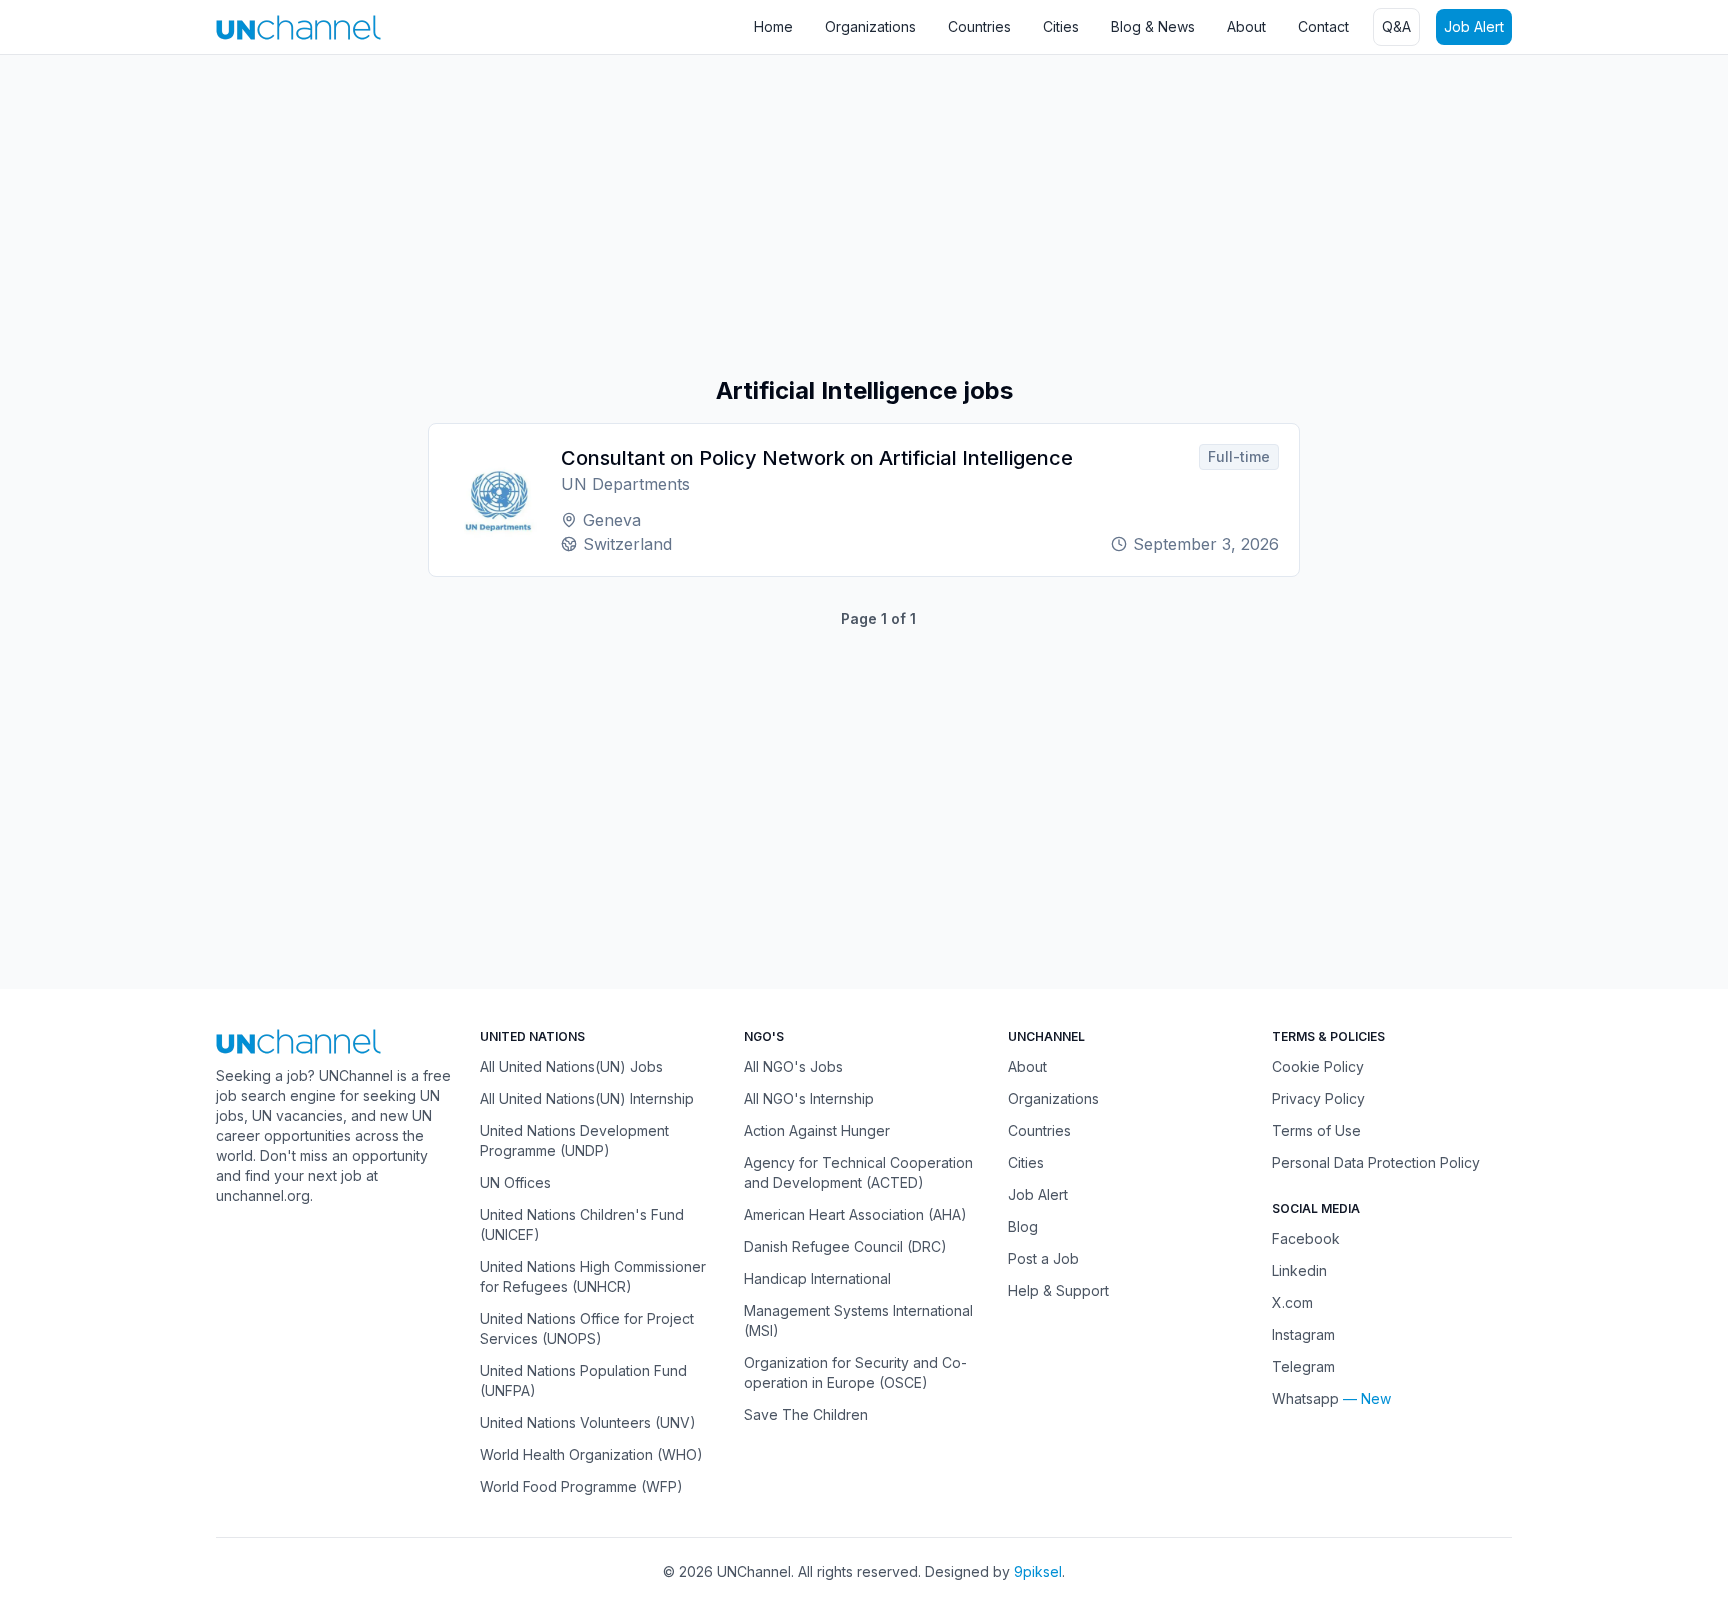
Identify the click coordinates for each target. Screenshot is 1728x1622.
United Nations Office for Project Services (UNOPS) (587, 1328)
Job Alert (1474, 26)
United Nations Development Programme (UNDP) (574, 1140)
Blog (1023, 1226)
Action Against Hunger (817, 1130)
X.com (1292, 1302)
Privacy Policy (1318, 1098)
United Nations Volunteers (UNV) (588, 1422)
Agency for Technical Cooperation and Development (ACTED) (858, 1172)
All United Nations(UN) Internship (587, 1098)
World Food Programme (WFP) (581, 1486)
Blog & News (1153, 26)
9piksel (1038, 1571)
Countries (979, 26)
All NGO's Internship (809, 1098)
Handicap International (817, 1278)
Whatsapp (1305, 1398)
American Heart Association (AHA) (855, 1214)
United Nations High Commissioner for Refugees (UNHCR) (593, 1276)
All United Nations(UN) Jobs (571, 1066)
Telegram (1303, 1366)
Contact (1323, 26)
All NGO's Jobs (793, 1066)
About (1246, 26)
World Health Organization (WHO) (591, 1454)
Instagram (1303, 1334)
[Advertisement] (600, 215)
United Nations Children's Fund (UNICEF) (582, 1224)
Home (773, 26)
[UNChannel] (298, 27)
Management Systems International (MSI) (858, 1320)
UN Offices (515, 1182)
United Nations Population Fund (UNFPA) (583, 1380)
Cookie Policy (1318, 1066)
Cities (1061, 26)
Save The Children (806, 1414)
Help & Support (1058, 1290)
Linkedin (1299, 1270)
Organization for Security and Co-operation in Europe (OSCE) (855, 1372)
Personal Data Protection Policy (1376, 1162)
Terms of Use (1316, 1130)
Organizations (870, 26)
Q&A (1396, 26)
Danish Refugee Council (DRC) (845, 1246)
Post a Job (1043, 1258)
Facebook (1306, 1238)
